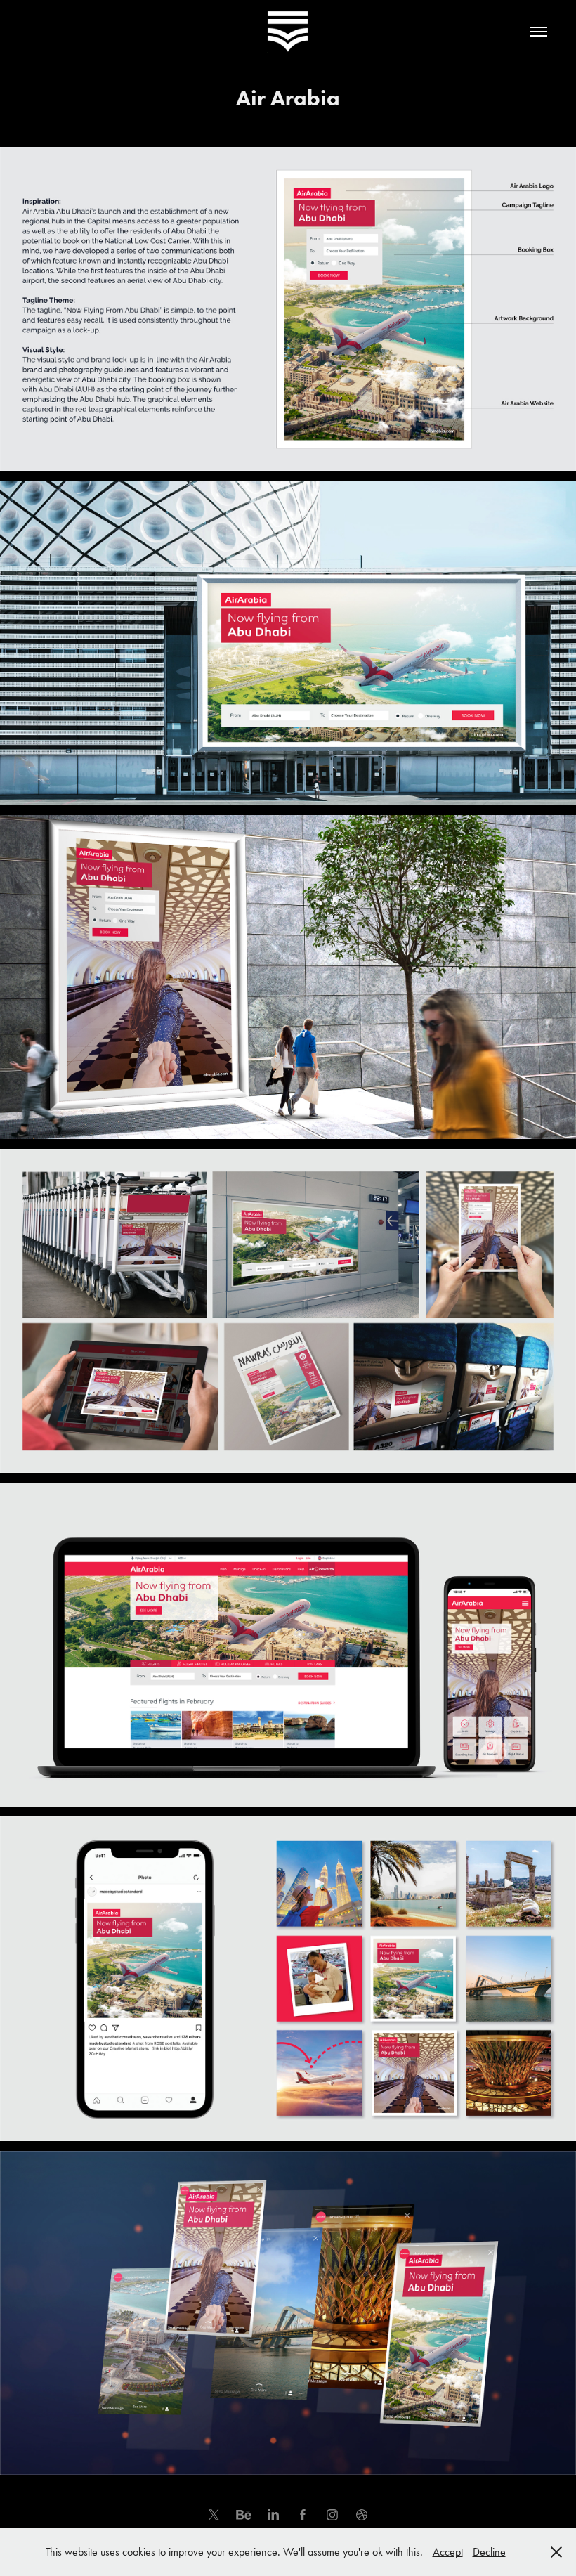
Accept (448, 2552)
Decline (489, 2552)
